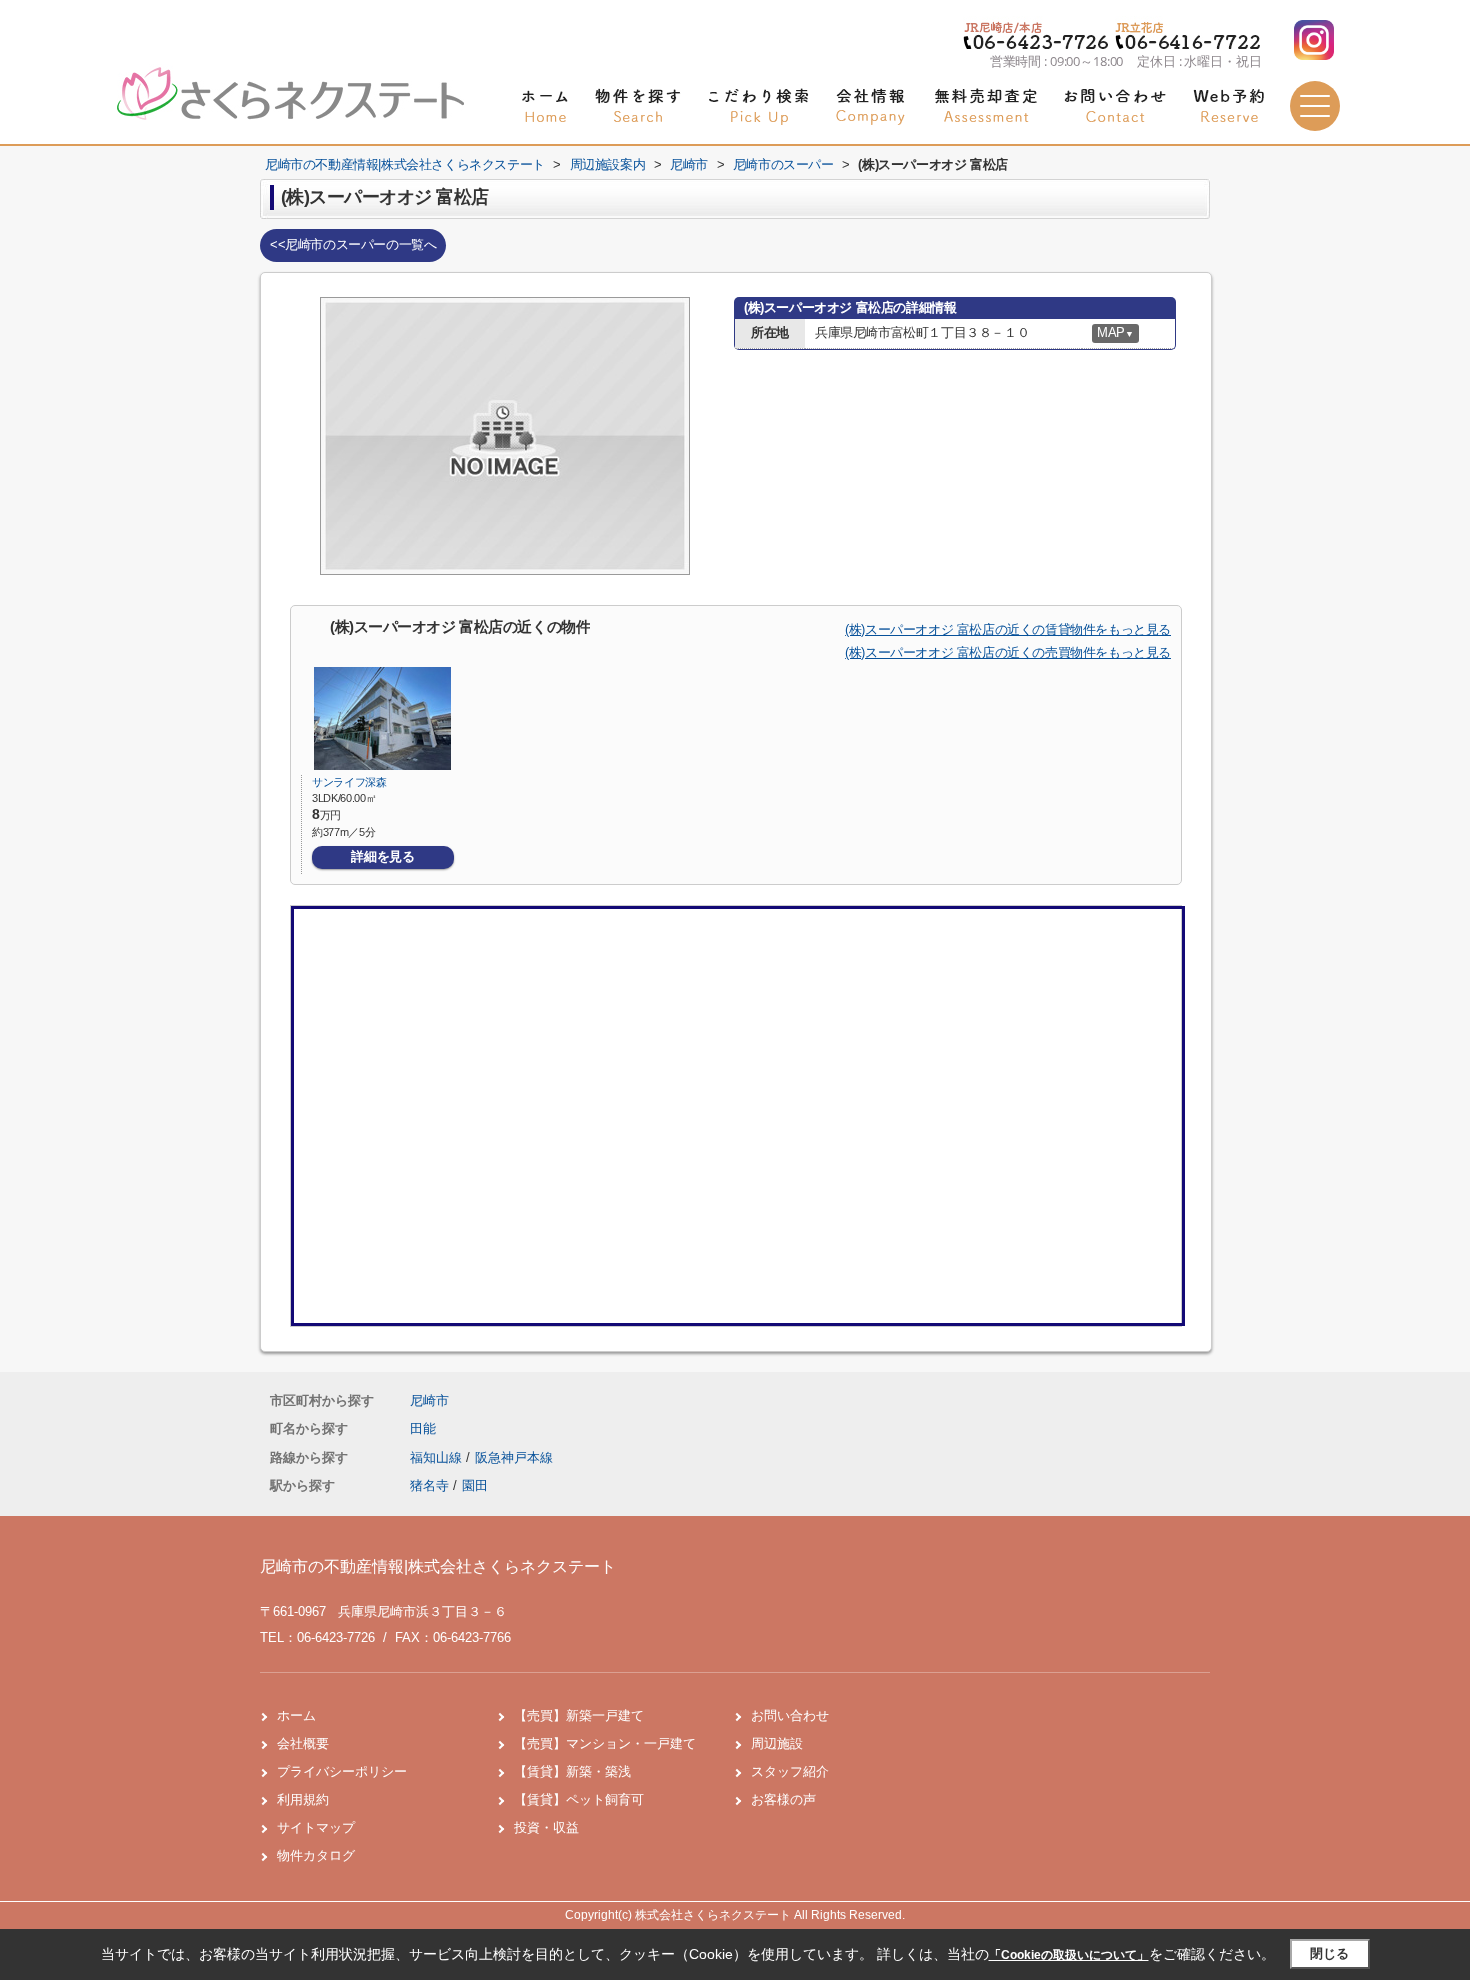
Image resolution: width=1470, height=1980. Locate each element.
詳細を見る (382, 856)
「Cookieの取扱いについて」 (1069, 1955)
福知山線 (438, 1457)
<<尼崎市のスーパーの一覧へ (353, 244)
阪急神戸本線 (514, 1457)
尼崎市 (429, 1400)
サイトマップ (316, 1827)
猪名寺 (429, 1485)
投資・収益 (546, 1827)
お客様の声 (783, 1799)
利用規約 (303, 1799)
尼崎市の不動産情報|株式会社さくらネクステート (438, 1566)
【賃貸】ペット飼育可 (579, 1799)
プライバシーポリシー (342, 1771)
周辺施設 (777, 1743)
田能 (423, 1428)
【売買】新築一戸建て (579, 1715)
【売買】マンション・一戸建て (605, 1743)
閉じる (1329, 1953)
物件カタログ (316, 1855)
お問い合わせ (790, 1715)
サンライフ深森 (349, 782)
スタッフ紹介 (790, 1771)
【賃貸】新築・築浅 (572, 1771)
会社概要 (303, 1743)
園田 (475, 1485)
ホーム (296, 1715)
